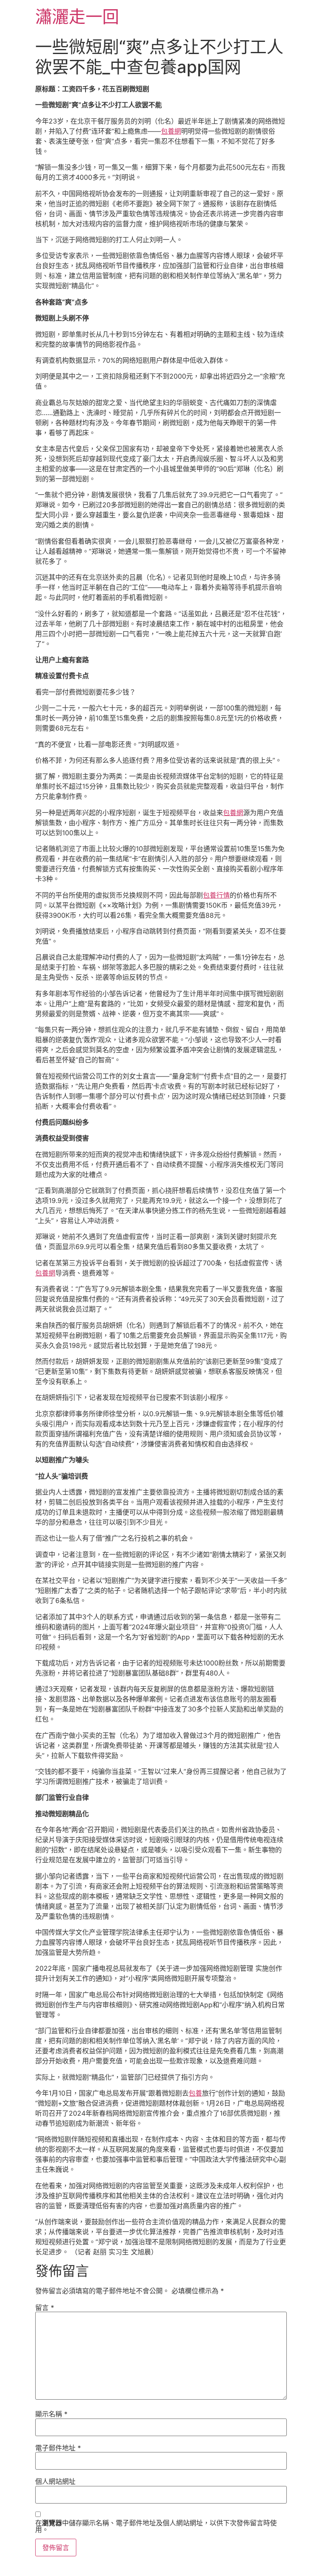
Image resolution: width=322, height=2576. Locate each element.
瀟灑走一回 (77, 17)
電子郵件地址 (58, 2448)
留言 (45, 2308)
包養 (195, 2093)
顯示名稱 (51, 2414)
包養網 (171, 131)
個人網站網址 (55, 2481)
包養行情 (216, 895)
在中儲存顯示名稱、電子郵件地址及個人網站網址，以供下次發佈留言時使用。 (156, 2526)
